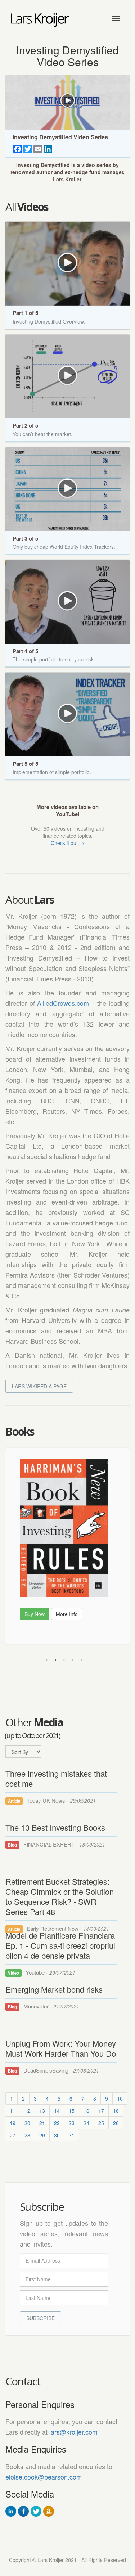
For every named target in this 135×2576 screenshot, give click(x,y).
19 (13, 2123)
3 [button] (64, 1660)
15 (72, 2111)
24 (86, 2123)
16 (86, 2111)
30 (57, 2135)
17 (101, 2111)
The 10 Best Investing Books (55, 1827)
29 (42, 2135)
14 (57, 2111)
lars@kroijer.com (73, 2432)
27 (13, 2135)
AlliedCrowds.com (63, 1003)
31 (72, 2135)
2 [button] (55, 1660)
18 (116, 2111)
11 (13, 2111)
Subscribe (40, 2318)
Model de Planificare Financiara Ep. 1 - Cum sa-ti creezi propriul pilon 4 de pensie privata (60, 1945)
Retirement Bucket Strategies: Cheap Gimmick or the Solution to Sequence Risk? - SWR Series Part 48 (60, 1896)
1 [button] (47, 1660)
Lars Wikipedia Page (39, 1386)
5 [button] (81, 1660)
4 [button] (73, 1660)
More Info (104, 1608)
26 (116, 2123)
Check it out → (67, 843)
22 (57, 2123)
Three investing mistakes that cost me (56, 1778)
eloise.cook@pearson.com (44, 2477)
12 (27, 2111)
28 (27, 2135)
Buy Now (72, 1608)
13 (42, 2111)
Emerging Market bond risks (54, 1989)
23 (72, 2123)
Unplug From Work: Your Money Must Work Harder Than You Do (61, 2048)
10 (120, 2098)
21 (42, 2123)
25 (101, 2123)
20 (27, 2123)
